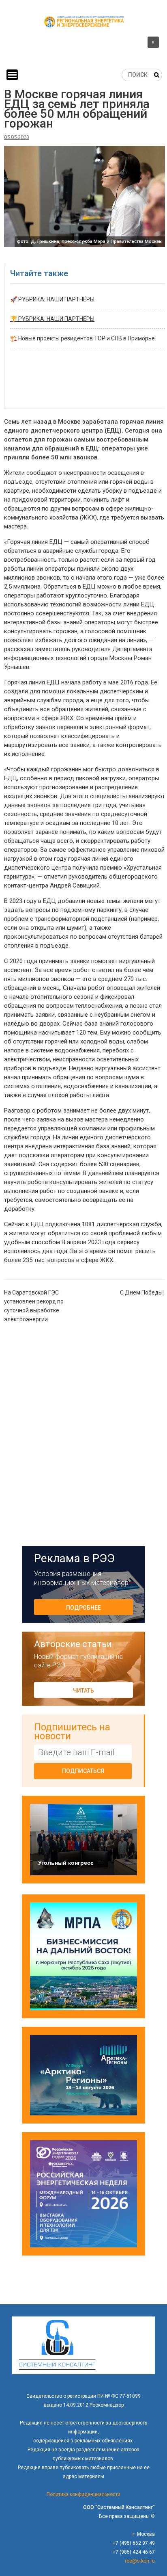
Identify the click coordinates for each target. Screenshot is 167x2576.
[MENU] (12, 75)
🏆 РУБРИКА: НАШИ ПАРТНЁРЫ (52, 319)
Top (160, 2569)
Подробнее (83, 1608)
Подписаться (83, 1771)
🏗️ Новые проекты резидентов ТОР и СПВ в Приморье (82, 338)
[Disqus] (85, 1434)
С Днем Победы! (142, 1292)
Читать (83, 1691)
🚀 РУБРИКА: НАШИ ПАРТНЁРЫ (52, 299)
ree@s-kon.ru (140, 2561)
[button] (83, 44)
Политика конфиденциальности (83, 2494)
